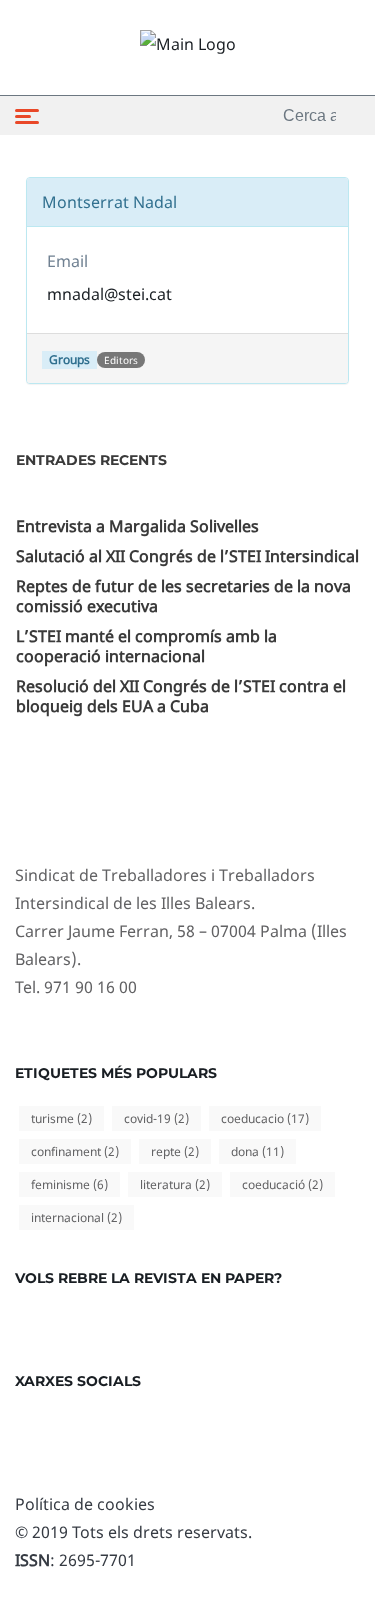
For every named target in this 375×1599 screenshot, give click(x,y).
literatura (175, 1184)
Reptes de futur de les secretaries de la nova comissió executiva (183, 596)
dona (257, 1151)
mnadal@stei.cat (109, 294)
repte (175, 1151)
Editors (121, 360)
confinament (75, 1151)
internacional (76, 1217)
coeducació (282, 1184)
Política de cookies (85, 1504)
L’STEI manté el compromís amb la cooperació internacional (146, 646)
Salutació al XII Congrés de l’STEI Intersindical (187, 556)
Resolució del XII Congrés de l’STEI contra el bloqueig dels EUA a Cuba (181, 696)
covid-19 (156, 1118)
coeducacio (265, 1118)
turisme (61, 1118)
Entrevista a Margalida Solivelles (137, 526)
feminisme (69, 1184)
